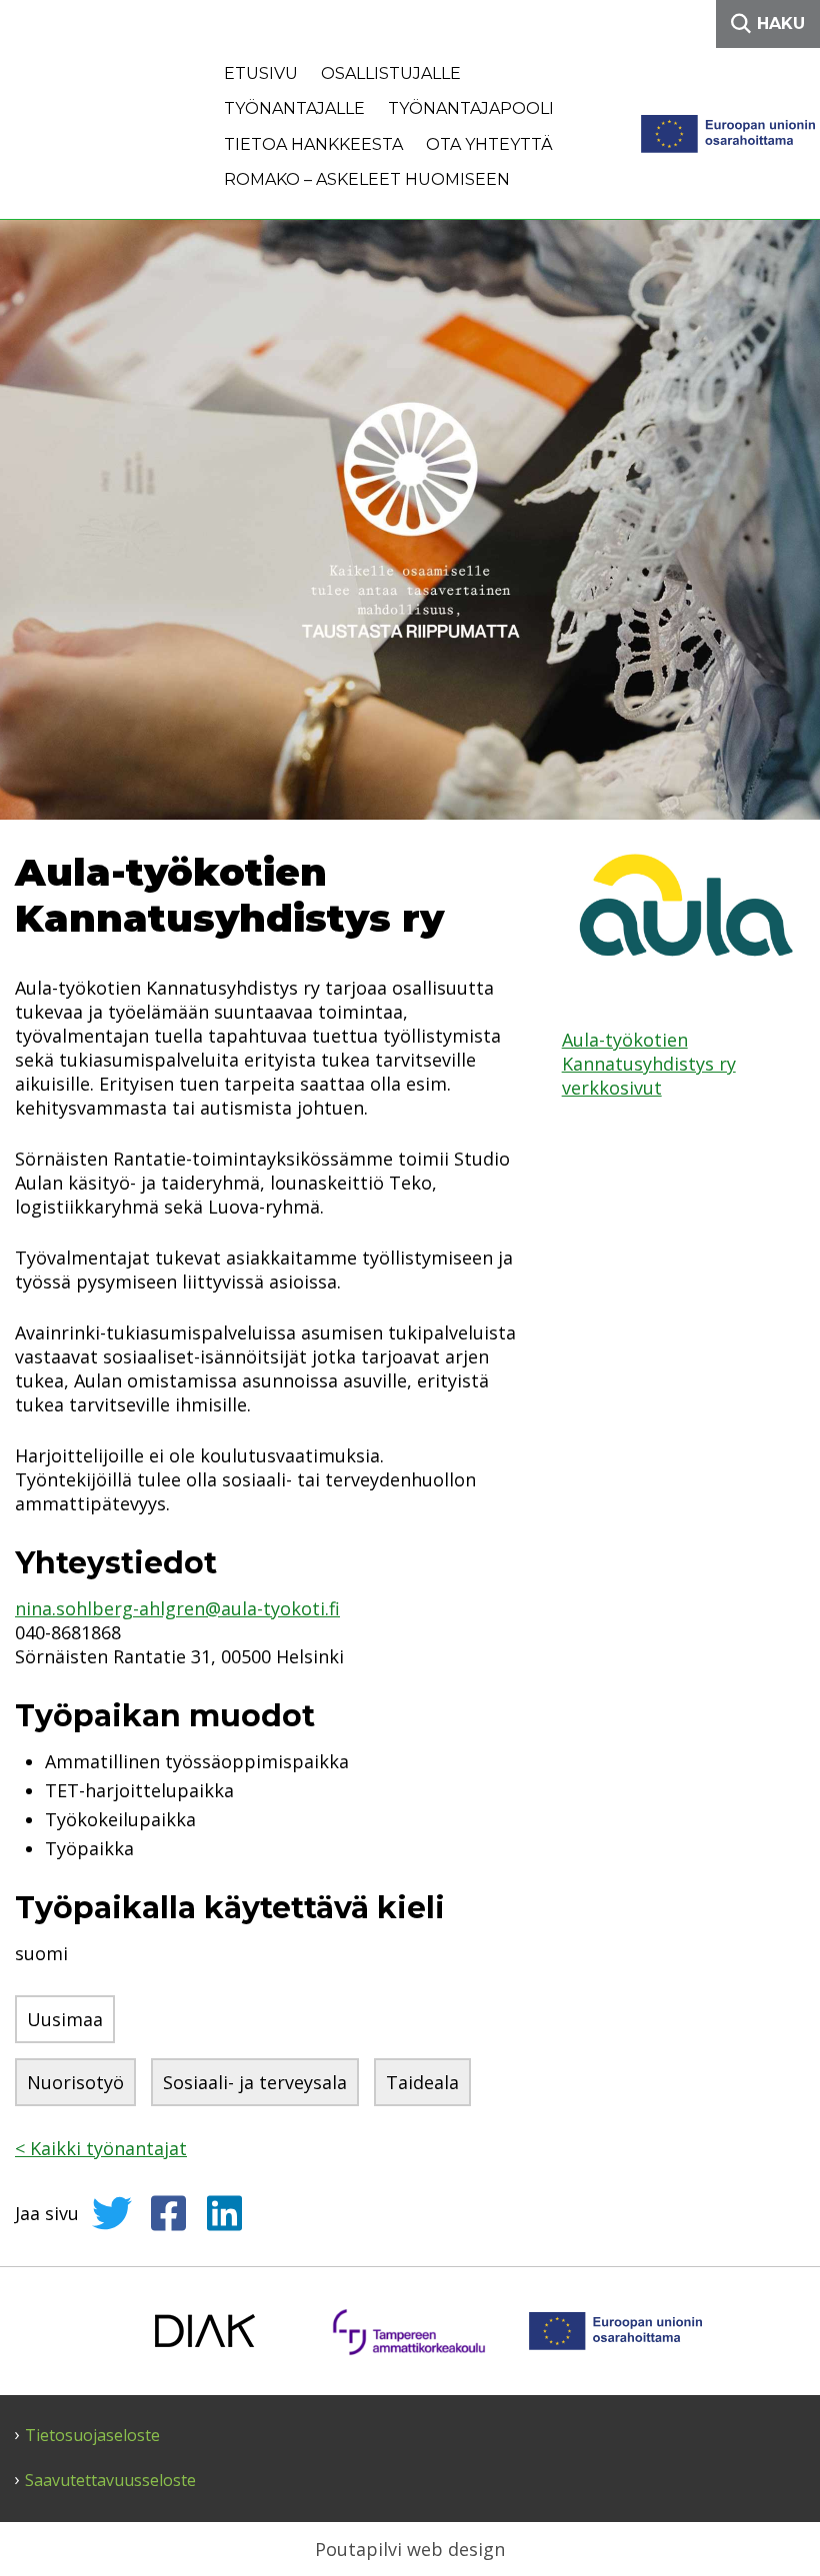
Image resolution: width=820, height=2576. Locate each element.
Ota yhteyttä (489, 144)
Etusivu (261, 73)
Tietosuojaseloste (92, 2436)
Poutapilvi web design (410, 2549)
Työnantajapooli (471, 108)
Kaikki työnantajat (101, 2148)
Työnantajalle (294, 108)
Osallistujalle (391, 73)
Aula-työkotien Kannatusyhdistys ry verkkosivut (649, 1064)
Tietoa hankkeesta (313, 144)
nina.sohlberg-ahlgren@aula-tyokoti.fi (177, 1608)
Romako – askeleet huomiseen (367, 179)
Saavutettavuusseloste (110, 2481)
